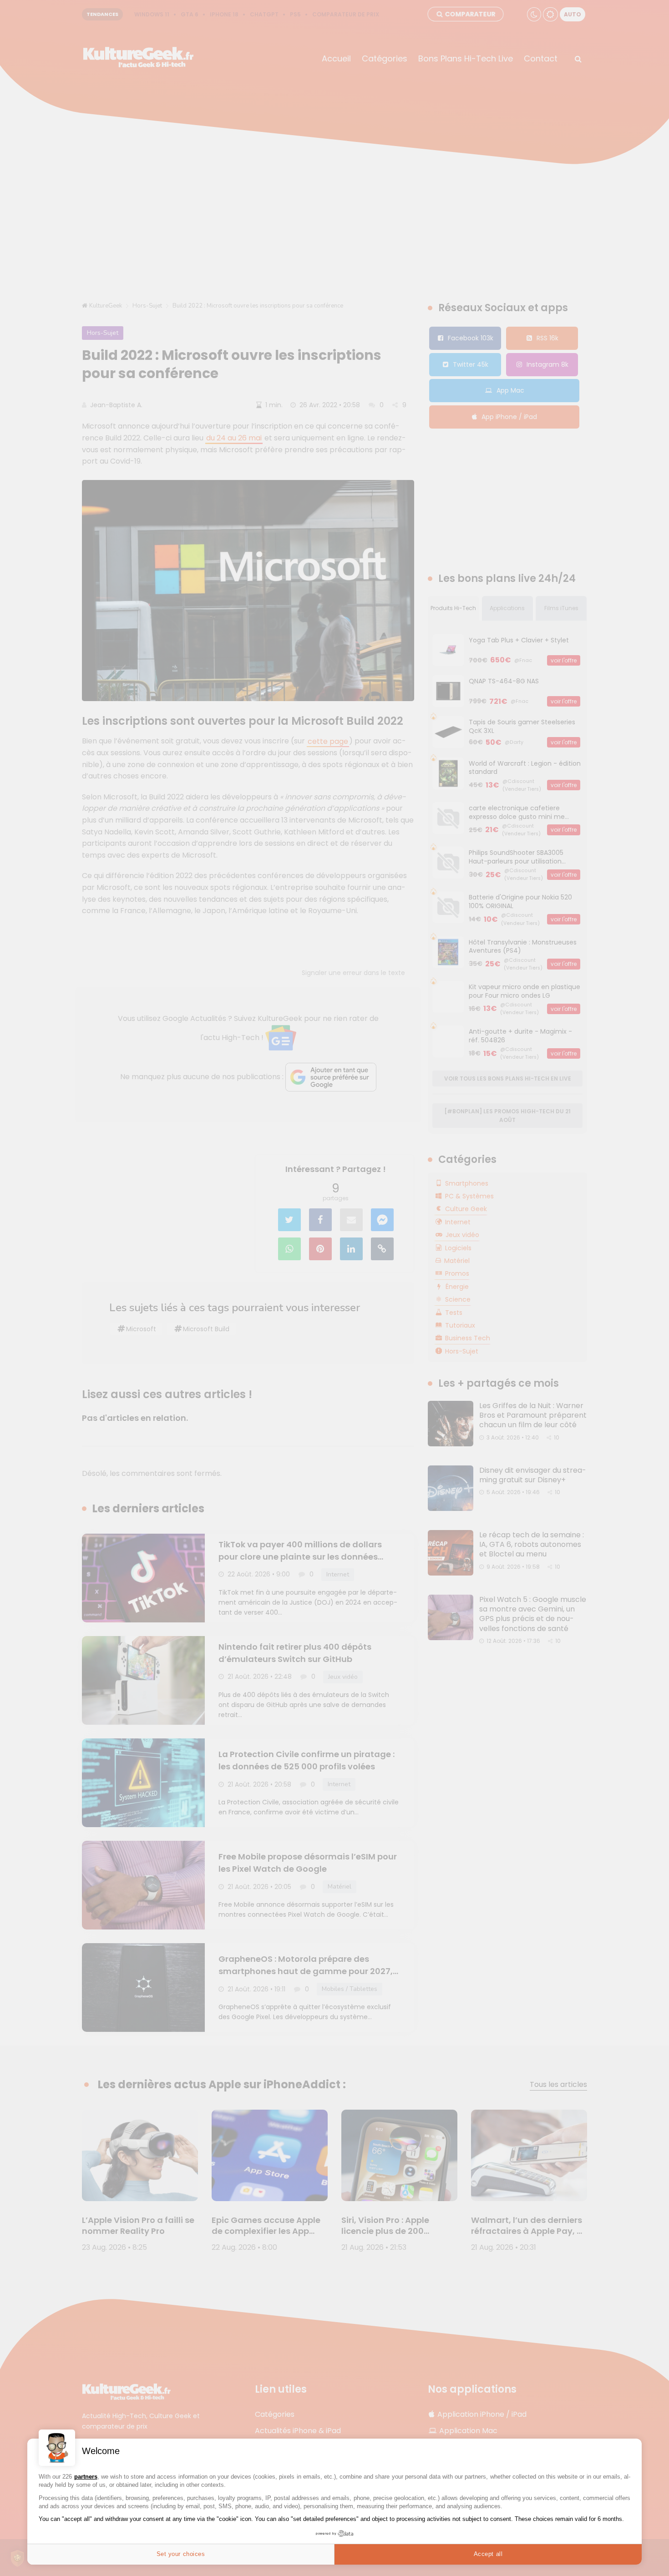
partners (86, 2477)
